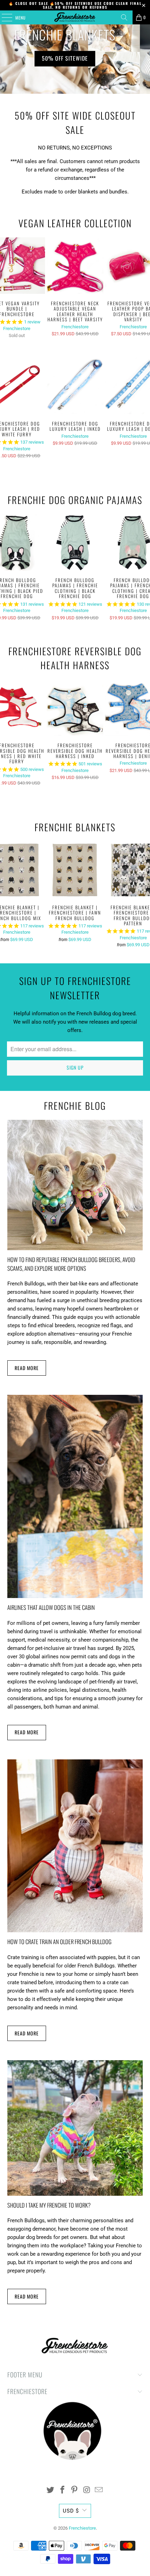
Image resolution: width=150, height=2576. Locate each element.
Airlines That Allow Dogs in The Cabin (51, 1607)
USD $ (71, 2511)
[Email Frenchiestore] (99, 2490)
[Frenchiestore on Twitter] (51, 2490)
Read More (27, 1368)
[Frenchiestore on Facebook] (62, 2490)
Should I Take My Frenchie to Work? (49, 2205)
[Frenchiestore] (75, 17)
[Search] (124, 17)
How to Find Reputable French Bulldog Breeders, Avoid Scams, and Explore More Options (71, 1264)
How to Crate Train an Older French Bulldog (59, 1941)
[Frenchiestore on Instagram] (87, 2490)
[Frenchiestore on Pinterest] (75, 2490)
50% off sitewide (75, 58)
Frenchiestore (17, 328)
